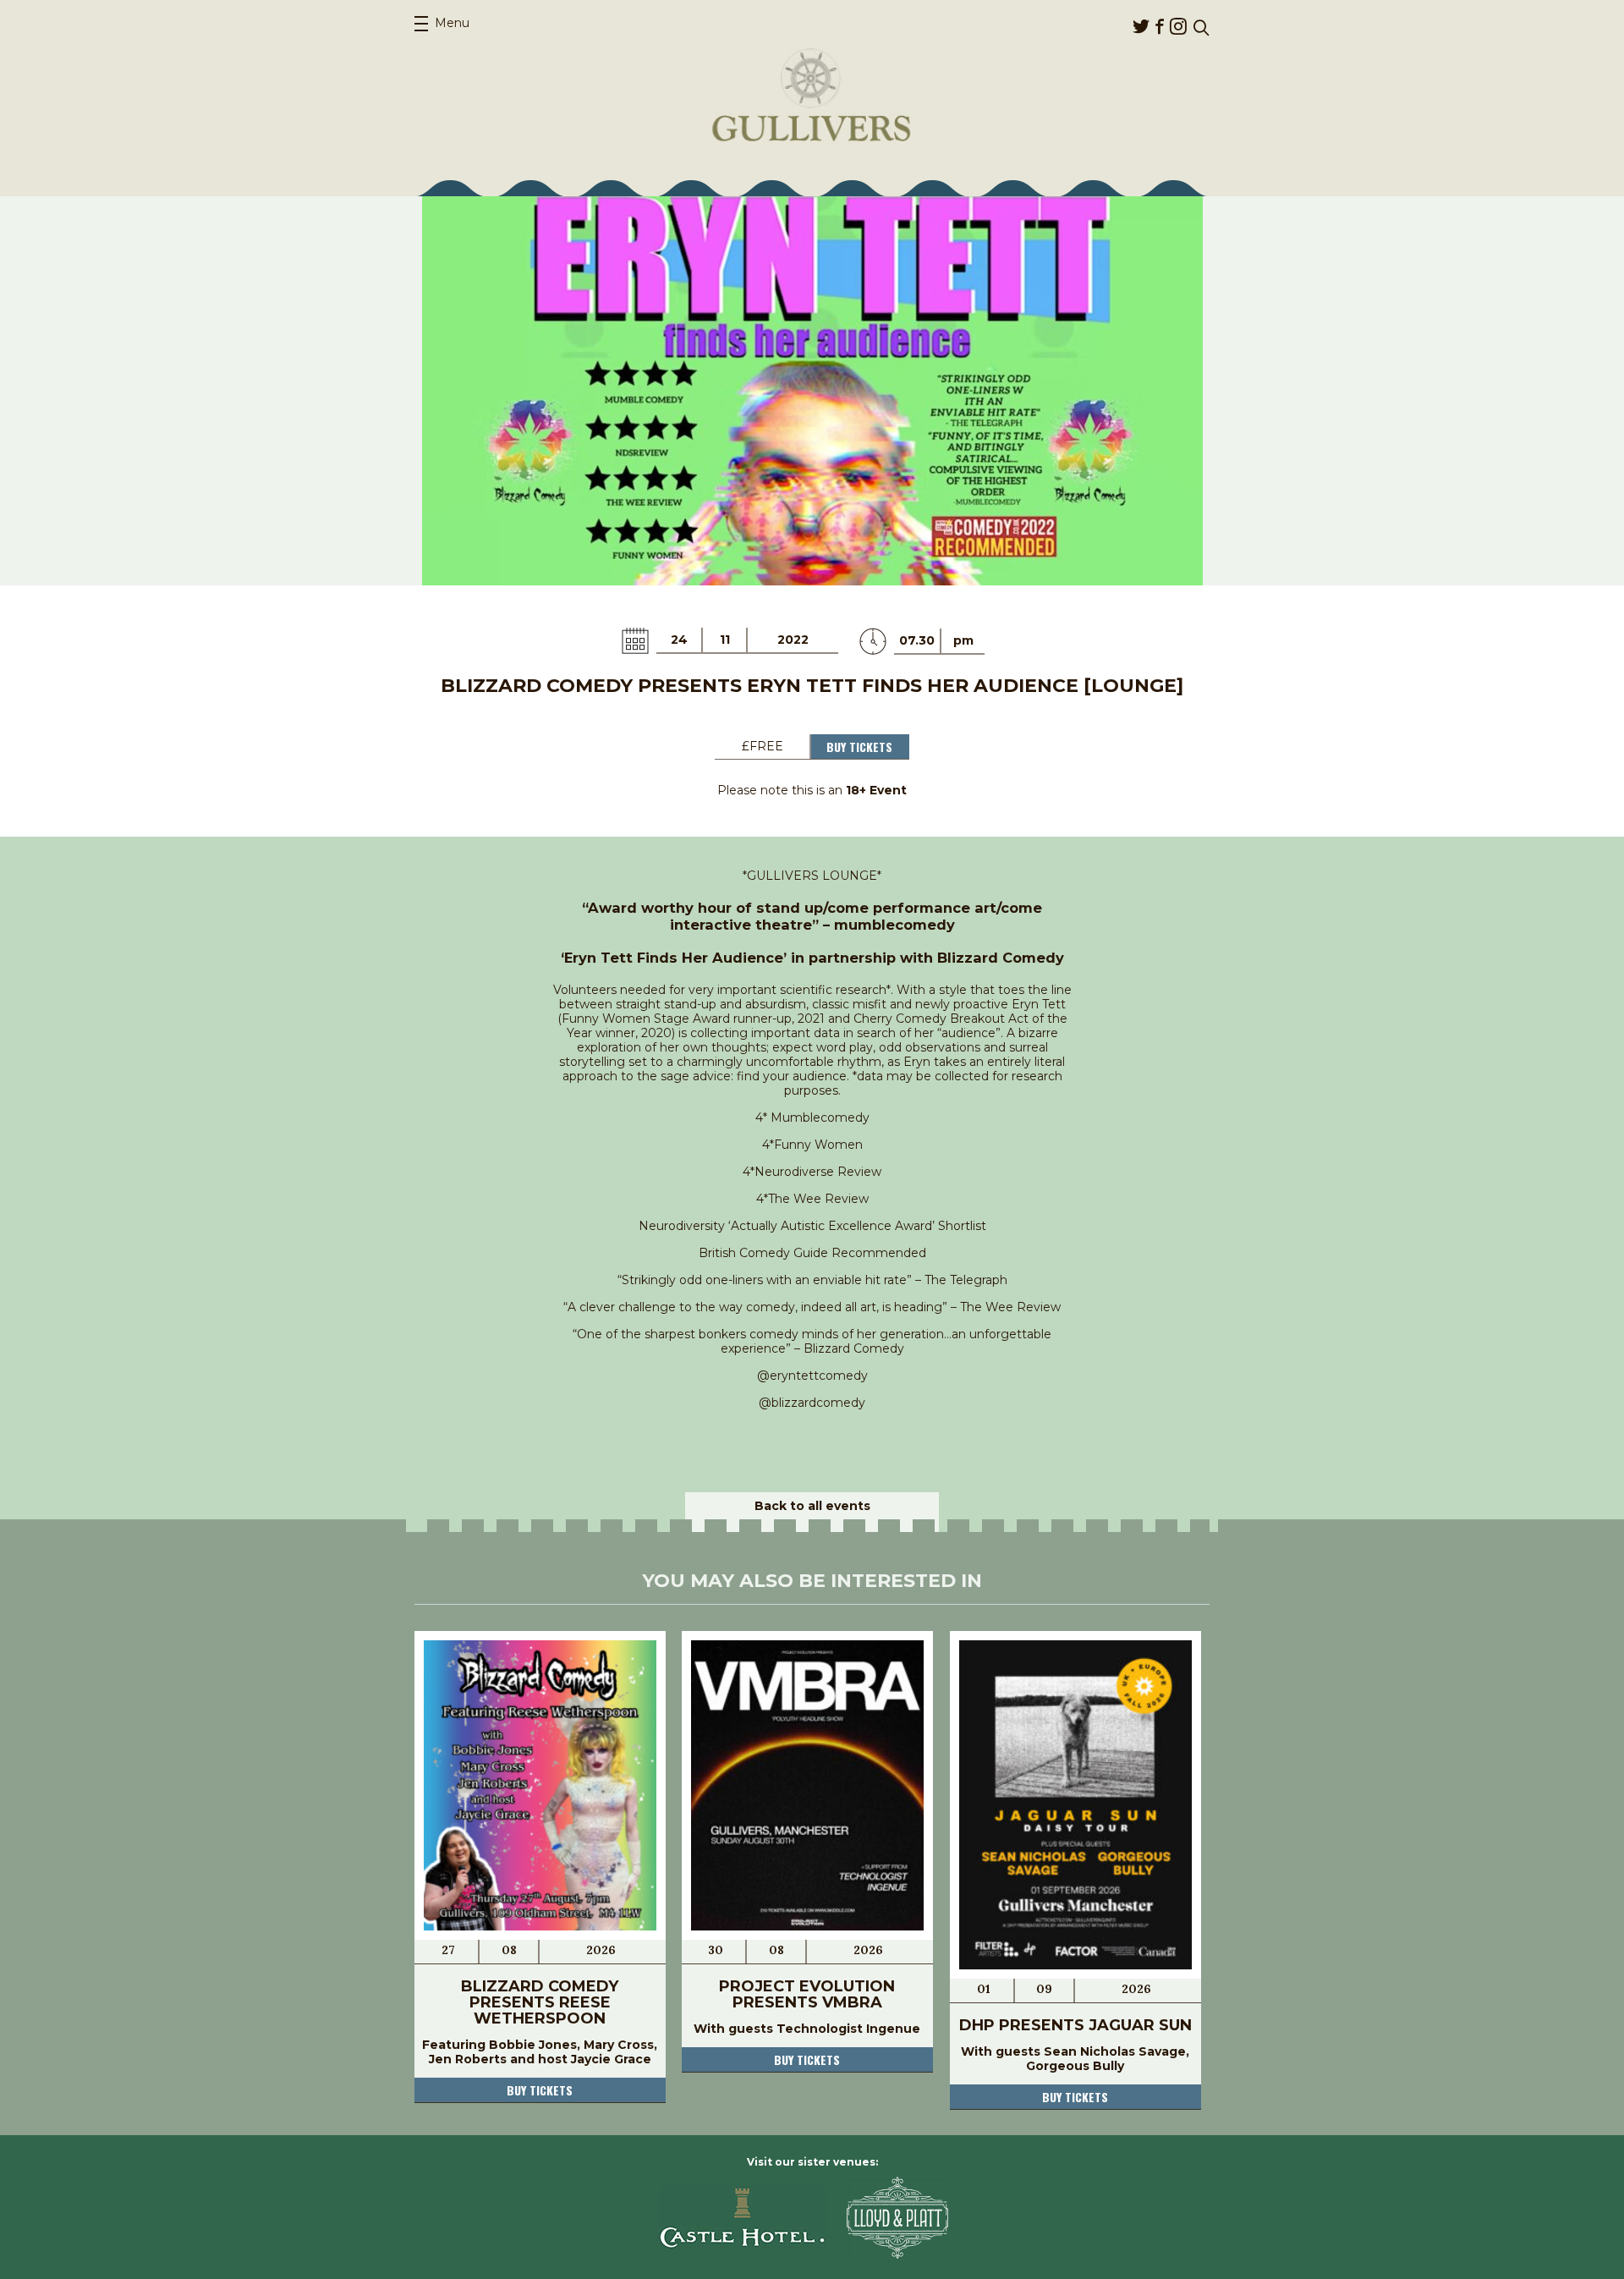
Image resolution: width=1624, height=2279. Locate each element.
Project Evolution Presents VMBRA (807, 1994)
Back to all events (812, 1506)
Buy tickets (540, 2090)
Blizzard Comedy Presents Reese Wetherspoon (540, 2002)
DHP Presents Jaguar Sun (1075, 2025)
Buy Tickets (859, 747)
